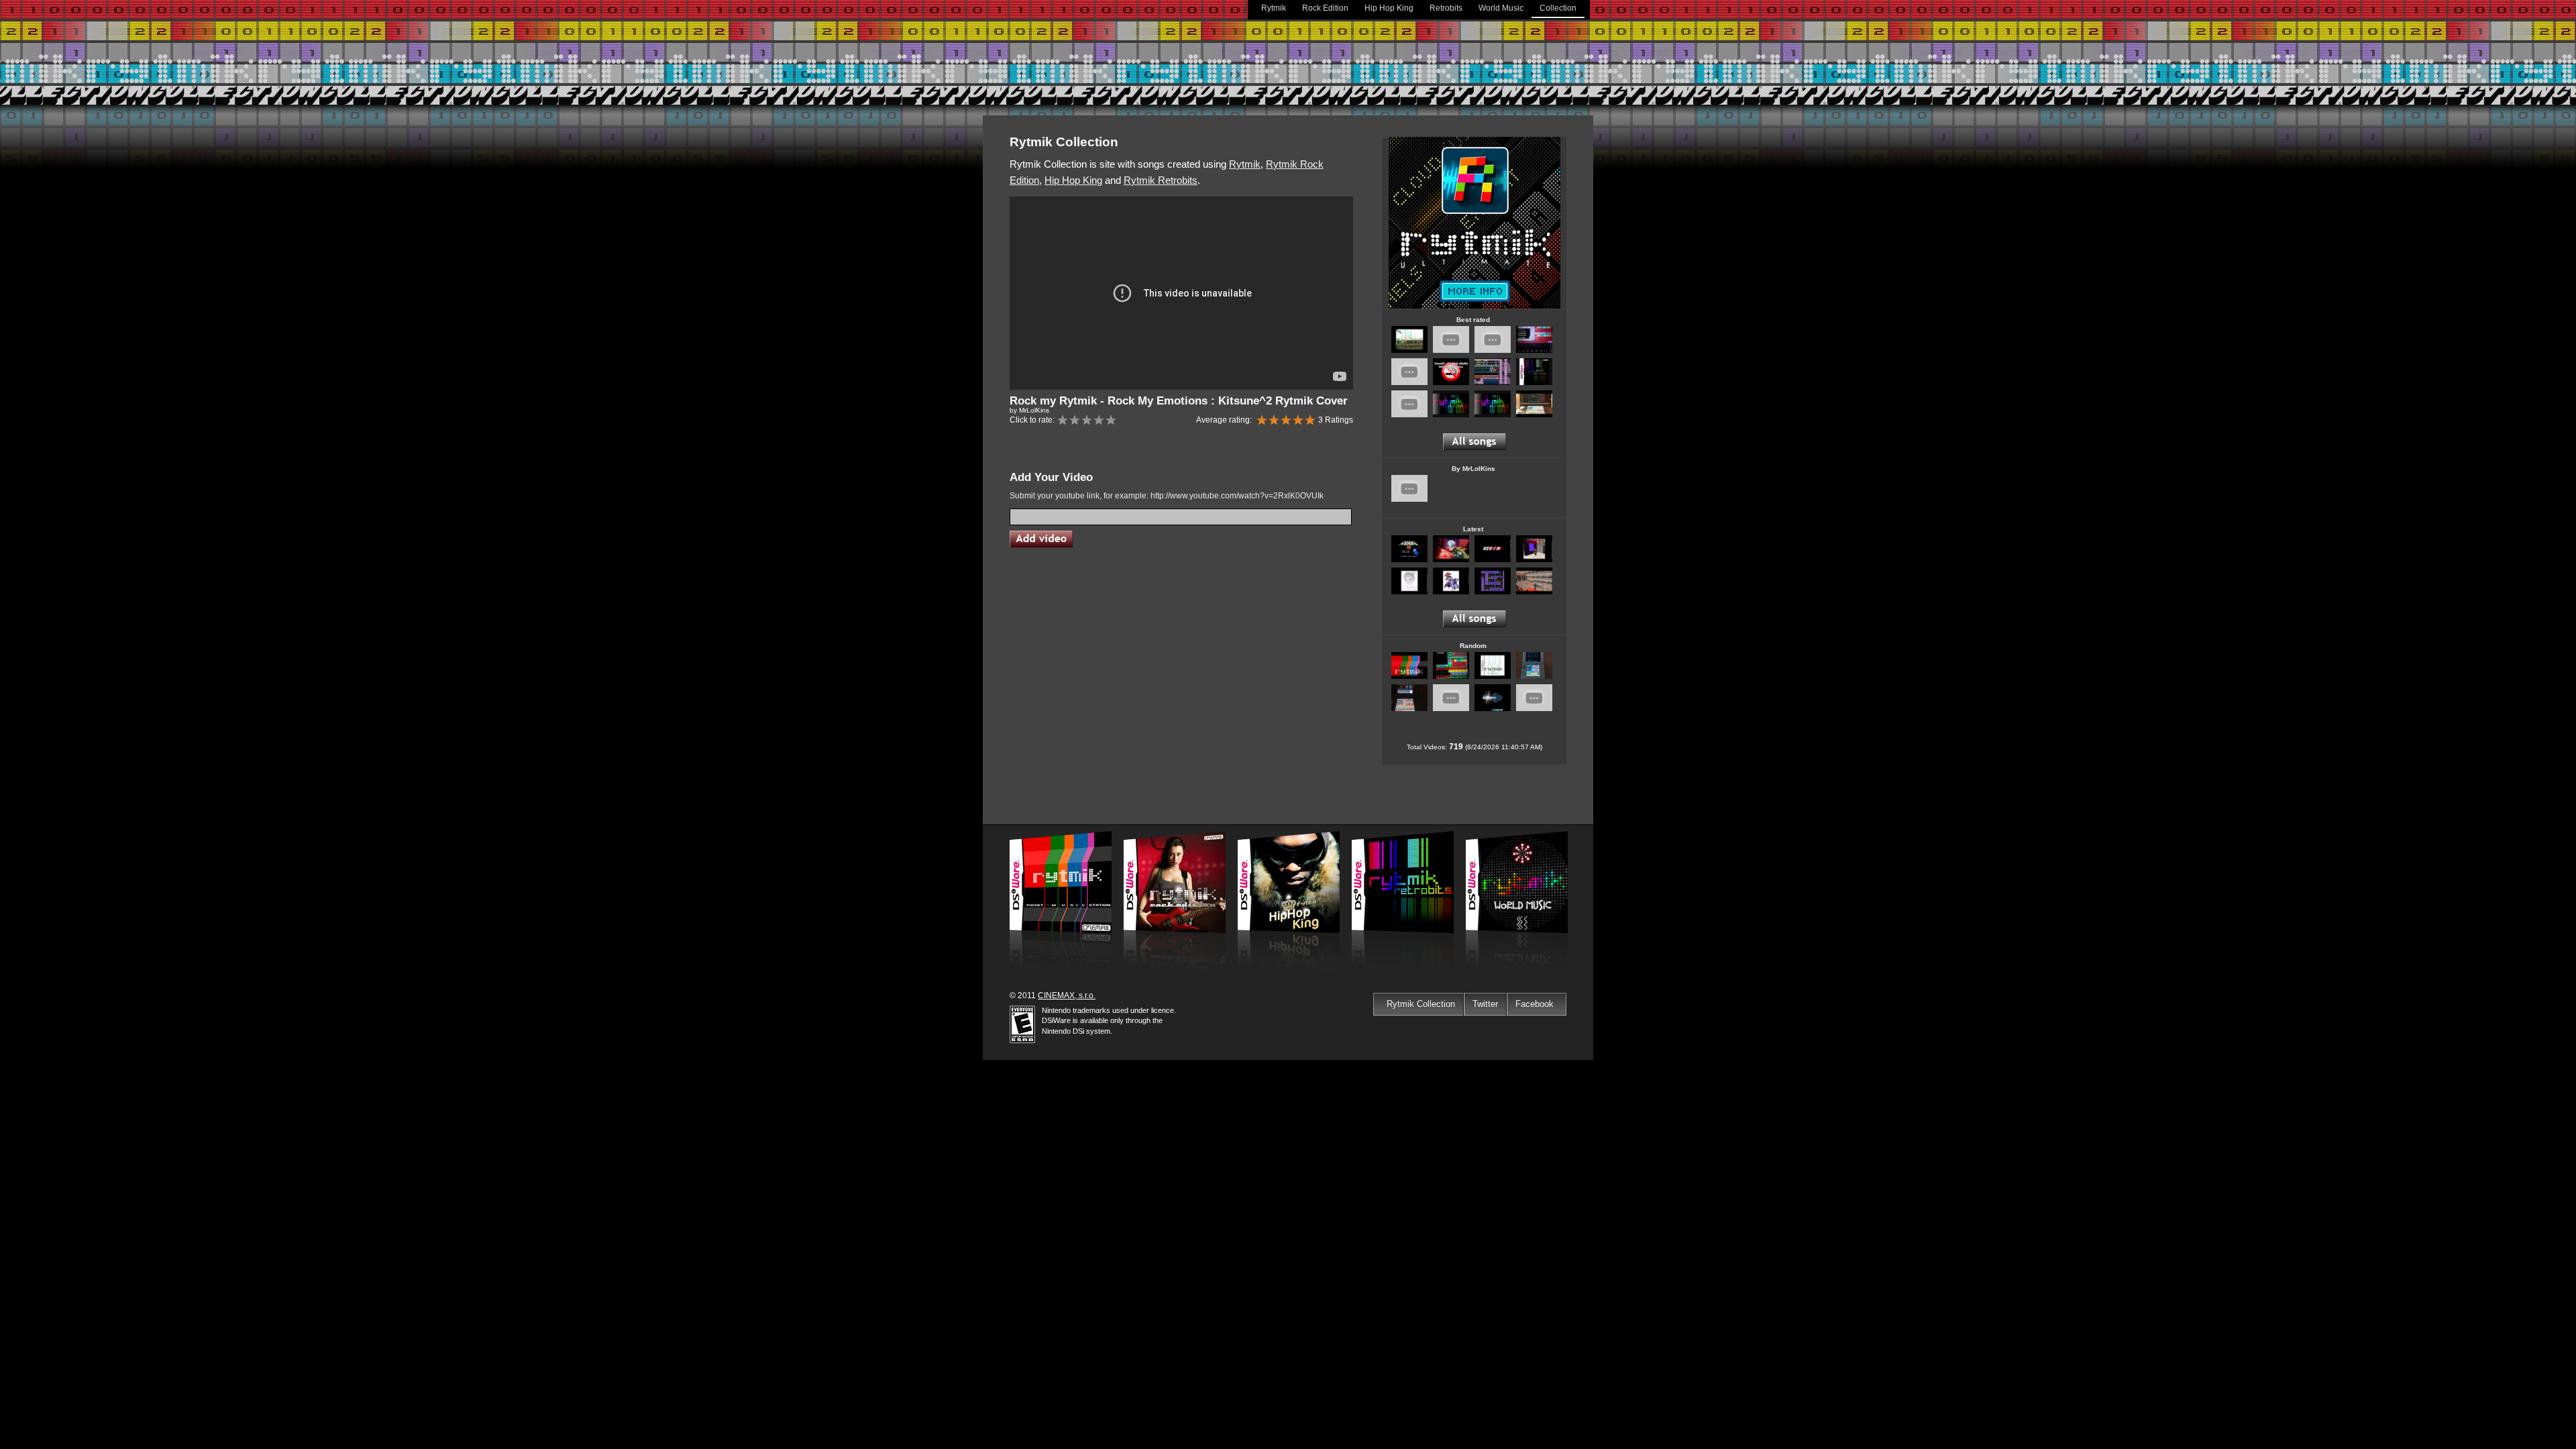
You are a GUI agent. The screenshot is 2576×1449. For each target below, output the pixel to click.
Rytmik (1274, 8)
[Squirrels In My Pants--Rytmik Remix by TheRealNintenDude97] (1534, 709)
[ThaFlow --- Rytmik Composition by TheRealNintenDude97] (1493, 677)
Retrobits (1446, 8)
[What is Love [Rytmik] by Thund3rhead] (1534, 415)
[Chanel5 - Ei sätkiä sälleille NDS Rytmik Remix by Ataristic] (1451, 383)
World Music (1501, 8)
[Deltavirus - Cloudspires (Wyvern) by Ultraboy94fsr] (1493, 709)
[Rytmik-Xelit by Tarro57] (1451, 709)
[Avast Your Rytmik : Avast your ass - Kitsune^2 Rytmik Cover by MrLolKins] (1409, 383)
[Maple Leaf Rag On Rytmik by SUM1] (1409, 677)
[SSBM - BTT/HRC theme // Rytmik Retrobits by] (1534, 677)
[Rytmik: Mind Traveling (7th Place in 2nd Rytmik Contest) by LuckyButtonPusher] (1409, 351)
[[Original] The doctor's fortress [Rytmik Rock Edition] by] (1409, 592)
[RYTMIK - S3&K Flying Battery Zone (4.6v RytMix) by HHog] (1493, 383)
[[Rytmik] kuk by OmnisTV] (1409, 415)
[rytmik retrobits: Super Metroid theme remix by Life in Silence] (1451, 351)
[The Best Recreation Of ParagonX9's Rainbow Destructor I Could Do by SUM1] (1493, 415)
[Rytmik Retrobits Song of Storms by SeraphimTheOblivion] (1451, 677)
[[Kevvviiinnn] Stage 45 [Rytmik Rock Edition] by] (1534, 592)
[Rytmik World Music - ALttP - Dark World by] (1409, 709)
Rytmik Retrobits (1161, 180)
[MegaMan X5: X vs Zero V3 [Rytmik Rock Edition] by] (1451, 560)
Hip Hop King (1389, 8)
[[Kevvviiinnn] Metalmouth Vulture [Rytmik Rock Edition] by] (1493, 560)
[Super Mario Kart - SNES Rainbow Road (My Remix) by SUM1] (1451, 415)
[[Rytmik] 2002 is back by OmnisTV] (1493, 351)
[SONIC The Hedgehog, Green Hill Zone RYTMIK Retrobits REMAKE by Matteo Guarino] (1534, 383)
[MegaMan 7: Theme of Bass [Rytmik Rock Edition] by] (1451, 592)
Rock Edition (1325, 8)
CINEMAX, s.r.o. (1067, 996)
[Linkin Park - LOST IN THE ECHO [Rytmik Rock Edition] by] (1534, 560)
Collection (1558, 8)
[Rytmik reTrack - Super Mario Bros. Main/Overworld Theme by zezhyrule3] (1534, 351)
